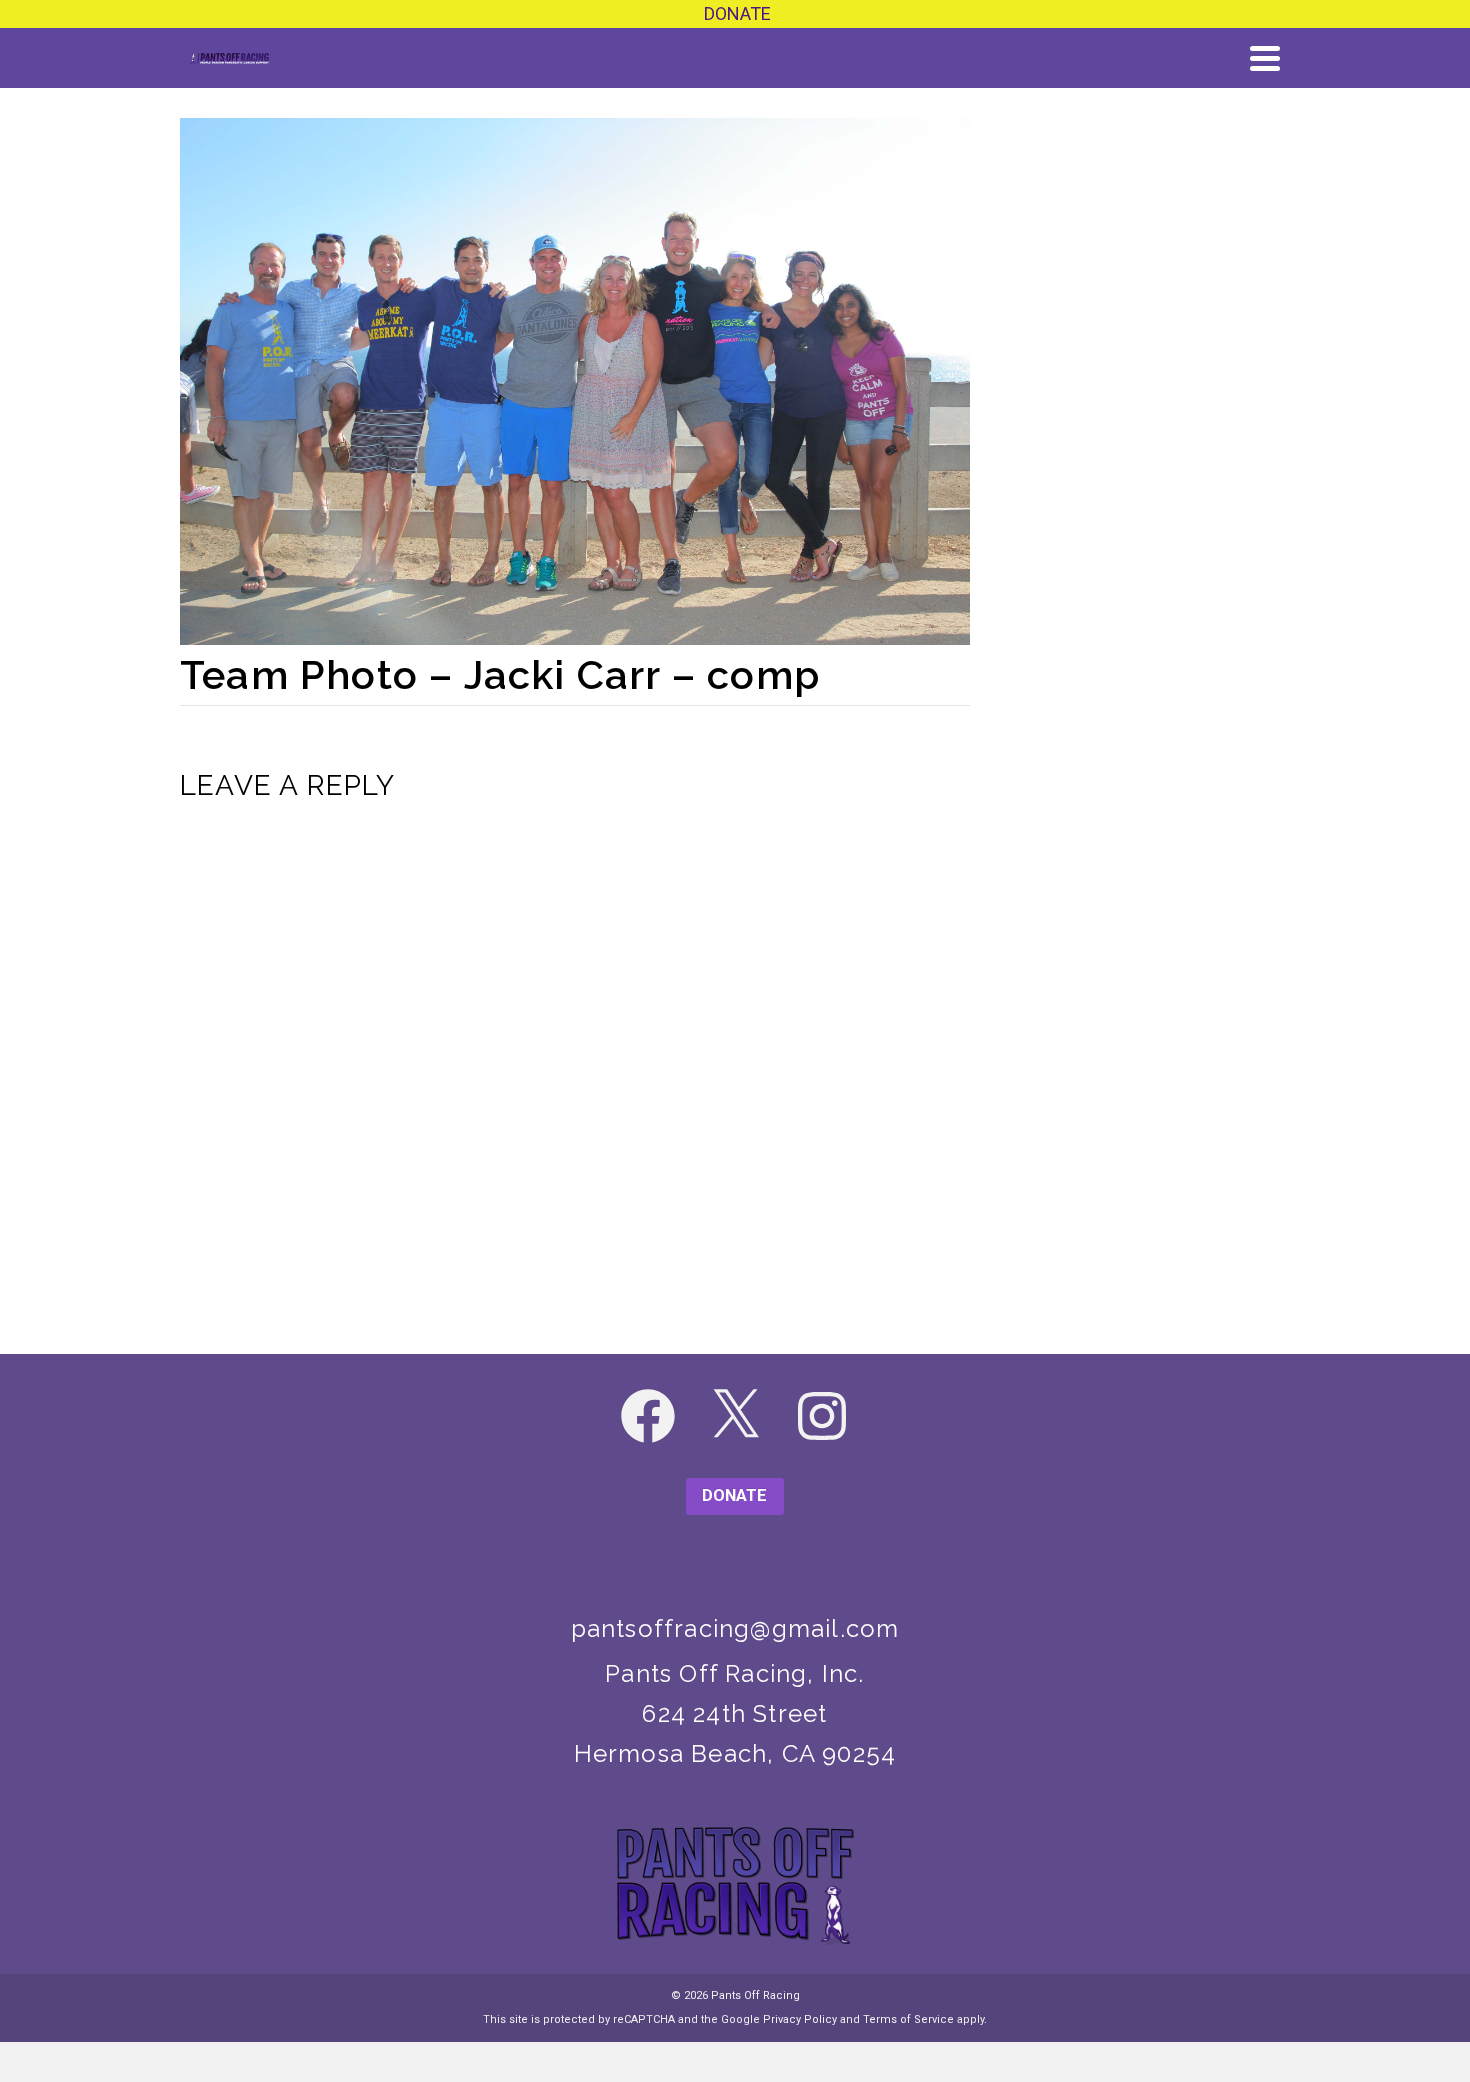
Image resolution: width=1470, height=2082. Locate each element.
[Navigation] (1265, 58)
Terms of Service (908, 2019)
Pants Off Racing (755, 1995)
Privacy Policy (800, 2019)
